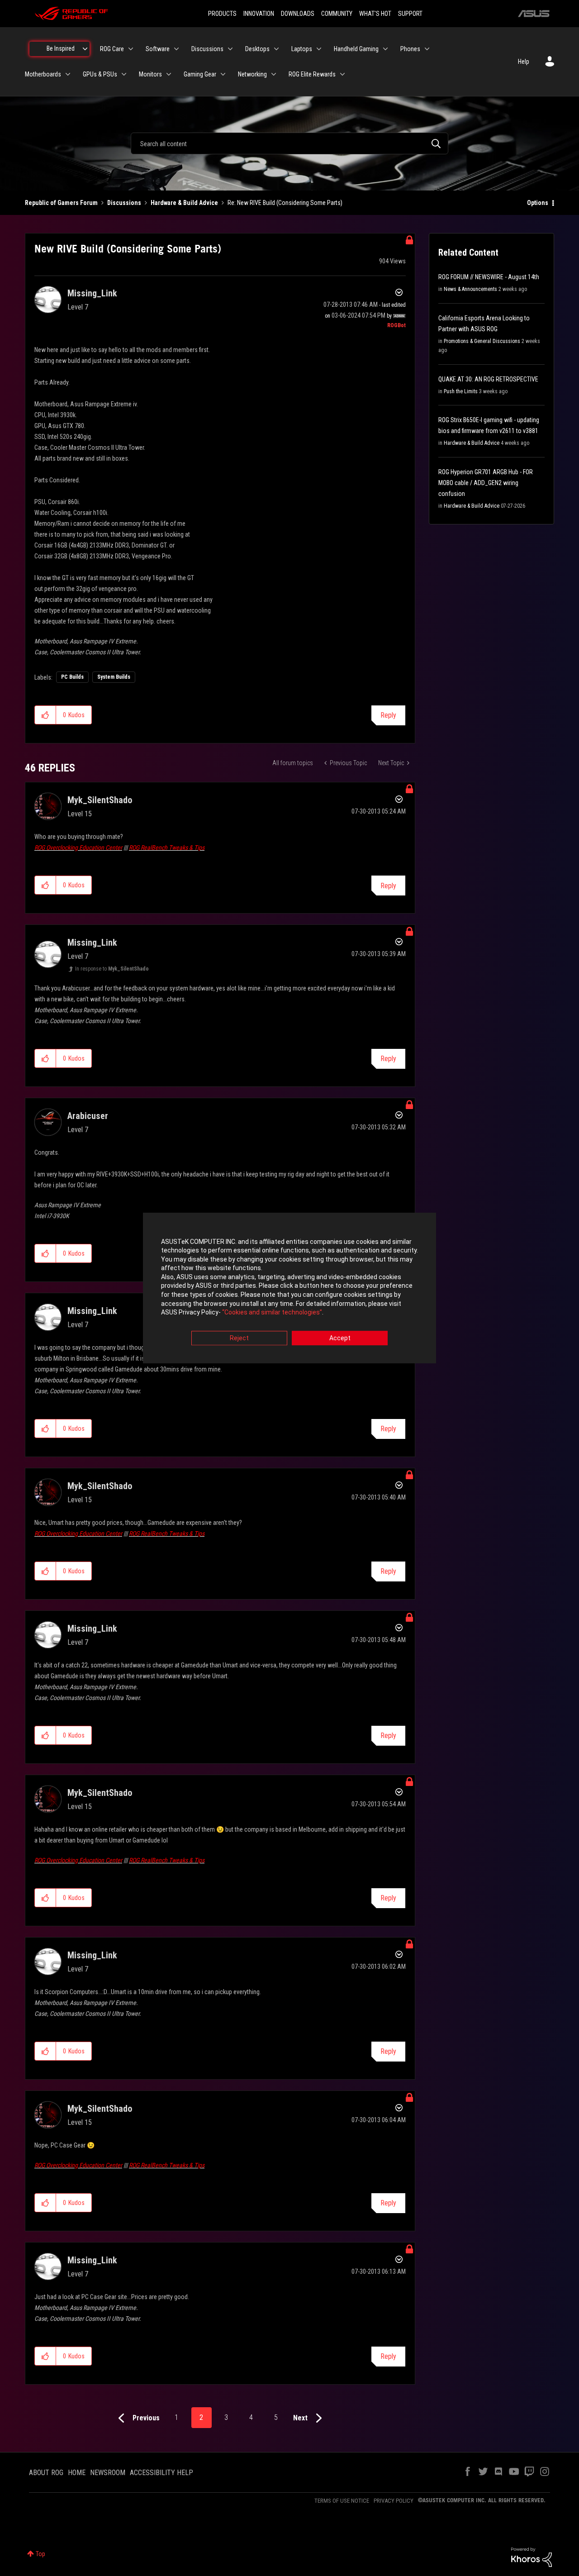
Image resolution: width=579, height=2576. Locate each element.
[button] (45, 715)
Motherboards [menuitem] (43, 74)
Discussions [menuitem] (207, 49)
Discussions (124, 203)
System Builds (114, 677)
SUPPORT (410, 14)
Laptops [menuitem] (302, 49)
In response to (112, 969)
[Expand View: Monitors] (169, 74)
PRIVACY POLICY (394, 2501)
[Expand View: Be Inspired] (85, 49)
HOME (77, 2473)
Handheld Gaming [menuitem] (356, 49)
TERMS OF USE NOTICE (342, 2501)
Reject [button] (239, 1338)
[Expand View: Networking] (274, 74)
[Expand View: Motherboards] (68, 74)
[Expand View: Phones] (427, 49)
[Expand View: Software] (176, 49)
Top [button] (40, 2554)
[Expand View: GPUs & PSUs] (124, 74)
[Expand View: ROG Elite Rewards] (342, 74)
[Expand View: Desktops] (276, 49)
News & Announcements (470, 289)
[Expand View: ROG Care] (131, 49)
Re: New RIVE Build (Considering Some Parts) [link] (285, 203)
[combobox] (289, 143)
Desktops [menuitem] (257, 49)
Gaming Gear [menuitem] (200, 74)
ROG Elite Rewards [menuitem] (312, 74)
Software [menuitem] (158, 49)
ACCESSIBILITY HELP (161, 2473)
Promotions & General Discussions (482, 341)
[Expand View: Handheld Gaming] (385, 49)
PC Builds (72, 677)
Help (524, 62)
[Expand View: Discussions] (230, 49)
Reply (388, 715)
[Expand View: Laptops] (319, 49)
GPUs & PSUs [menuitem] (100, 74)
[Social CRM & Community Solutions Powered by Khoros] (532, 2557)
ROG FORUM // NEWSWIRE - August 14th (489, 277)
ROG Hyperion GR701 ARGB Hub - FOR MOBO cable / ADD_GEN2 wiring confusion (486, 483)
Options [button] (538, 203)
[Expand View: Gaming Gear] (223, 74)
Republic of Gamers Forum (61, 203)
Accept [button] (340, 1338)
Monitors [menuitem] (150, 74)
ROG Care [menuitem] (112, 49)
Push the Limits (461, 391)
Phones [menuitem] (410, 49)
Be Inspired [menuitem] (61, 48)
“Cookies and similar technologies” (272, 1313)
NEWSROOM (108, 2473)
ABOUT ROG (46, 2473)
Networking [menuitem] (252, 74)
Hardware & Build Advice (184, 203)
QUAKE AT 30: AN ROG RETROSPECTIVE (488, 379)
